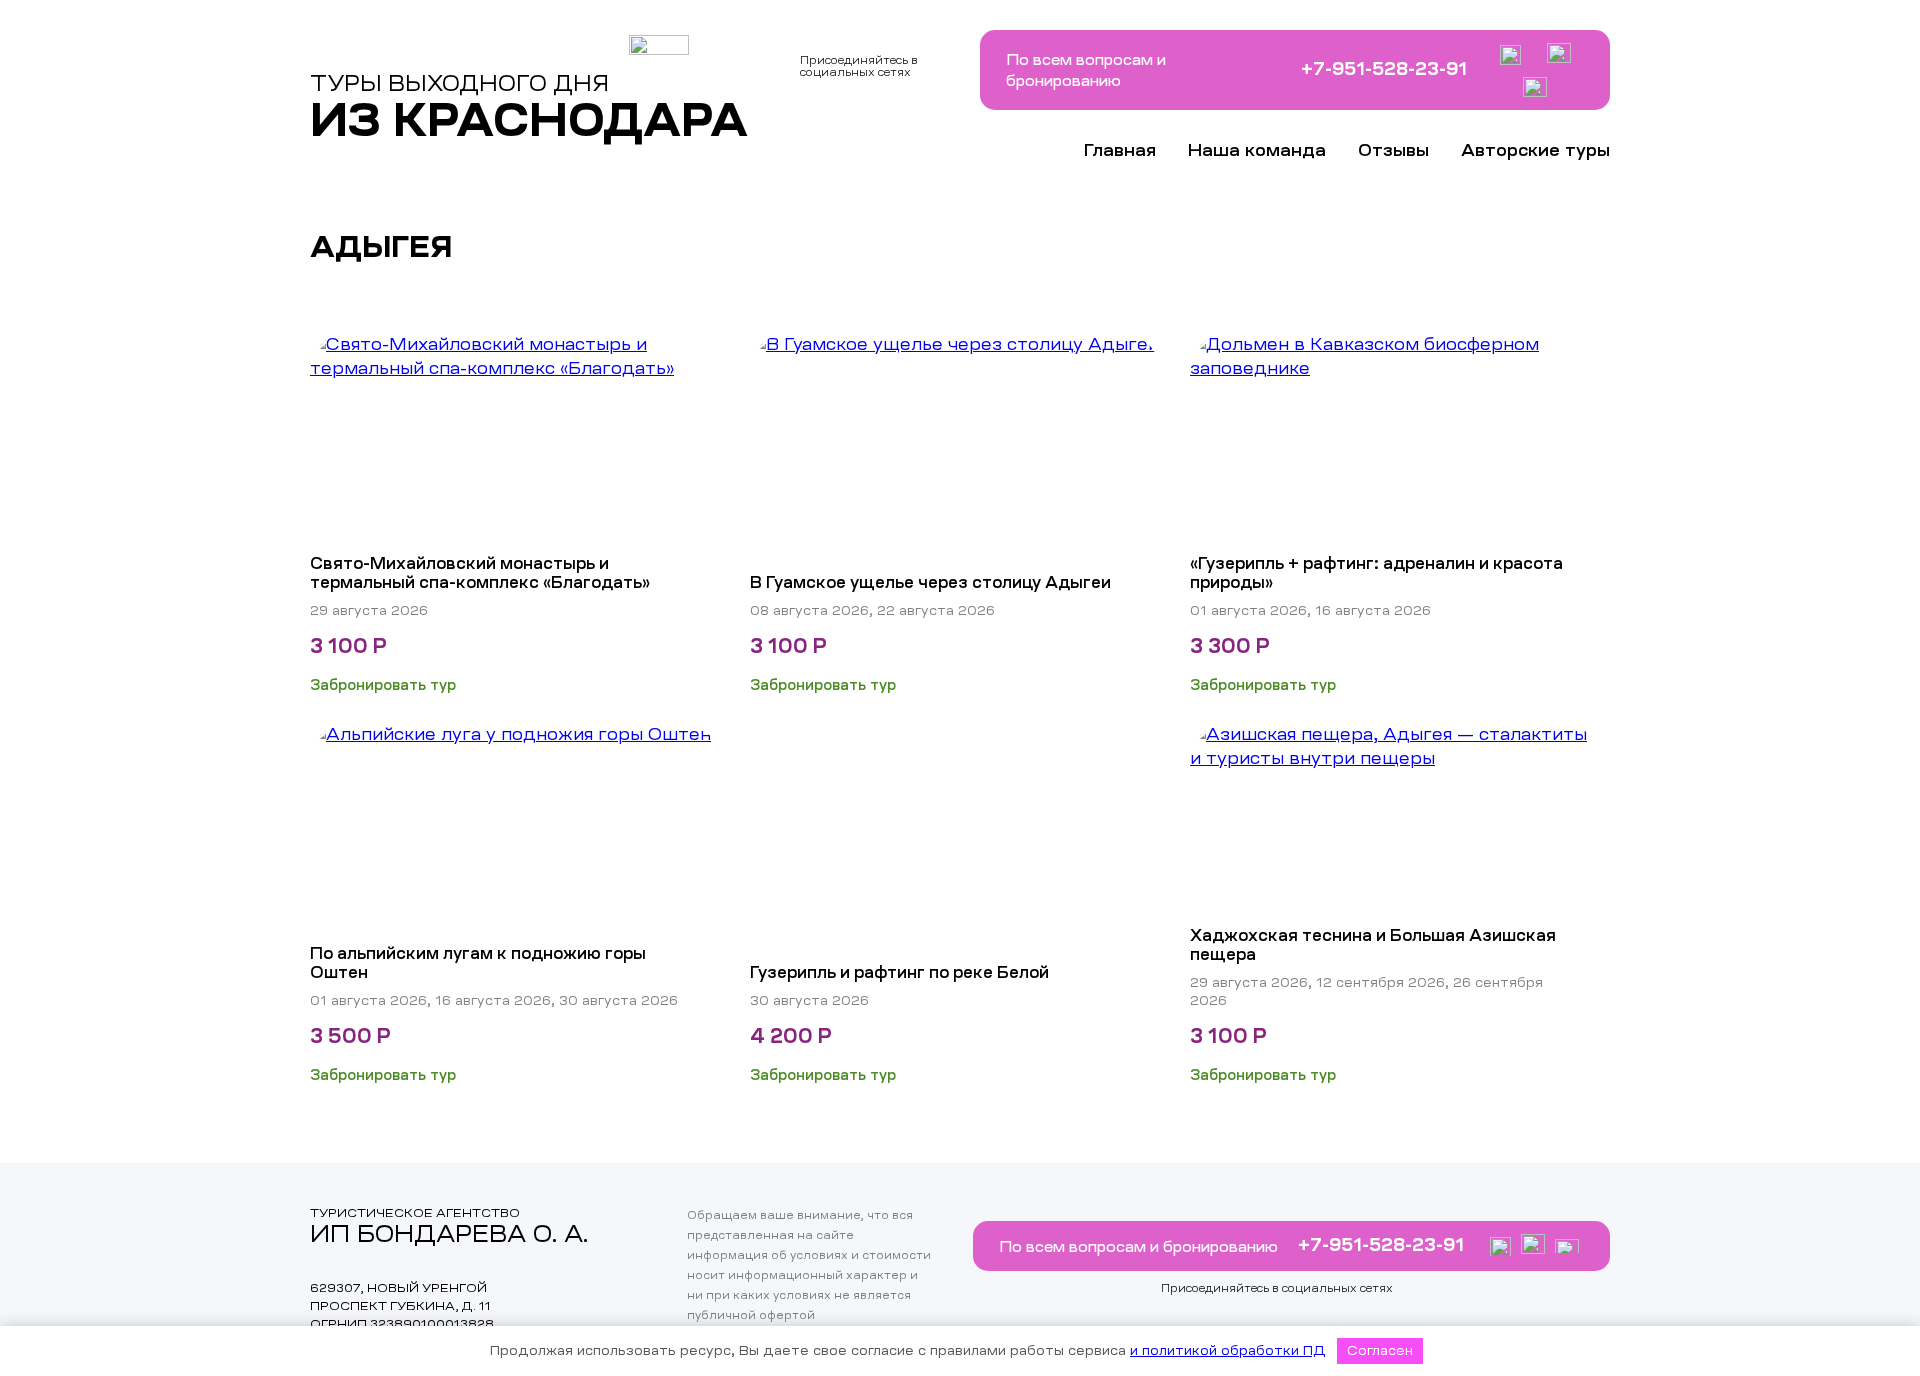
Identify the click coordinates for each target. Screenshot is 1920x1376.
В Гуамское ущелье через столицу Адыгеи (930, 582)
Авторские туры (1535, 150)
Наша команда (1257, 150)
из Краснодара (529, 120)
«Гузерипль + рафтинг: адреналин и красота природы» (1376, 572)
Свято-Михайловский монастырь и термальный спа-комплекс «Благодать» (480, 572)
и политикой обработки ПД (1228, 1350)
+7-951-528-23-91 (1384, 69)
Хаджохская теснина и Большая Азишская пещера (1373, 944)
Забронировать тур (383, 685)
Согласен (1380, 1350)
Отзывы (1393, 150)
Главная (1120, 150)
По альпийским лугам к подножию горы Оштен (478, 962)
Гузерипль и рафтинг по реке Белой (899, 972)
